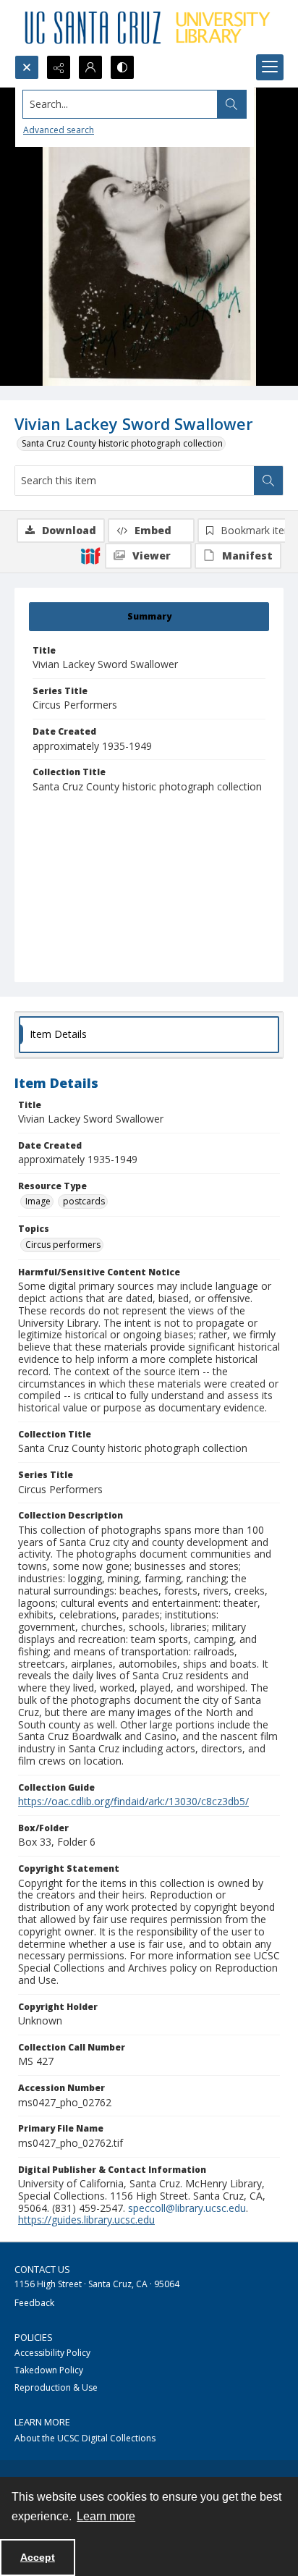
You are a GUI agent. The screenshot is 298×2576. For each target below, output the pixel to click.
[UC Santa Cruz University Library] (149, 28)
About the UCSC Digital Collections (85, 2438)
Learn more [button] (106, 2516)
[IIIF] (90, 555)
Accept (38, 2557)
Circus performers (63, 1245)
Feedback (34, 2303)
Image (38, 1201)
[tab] (149, 617)
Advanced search (59, 130)
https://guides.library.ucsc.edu (86, 2220)
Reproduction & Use (56, 2387)
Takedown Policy (49, 2370)
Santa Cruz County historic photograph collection (122, 443)
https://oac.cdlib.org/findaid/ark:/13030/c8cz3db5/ (133, 1801)
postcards (84, 1201)
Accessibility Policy (52, 2353)
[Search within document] (268, 481)
